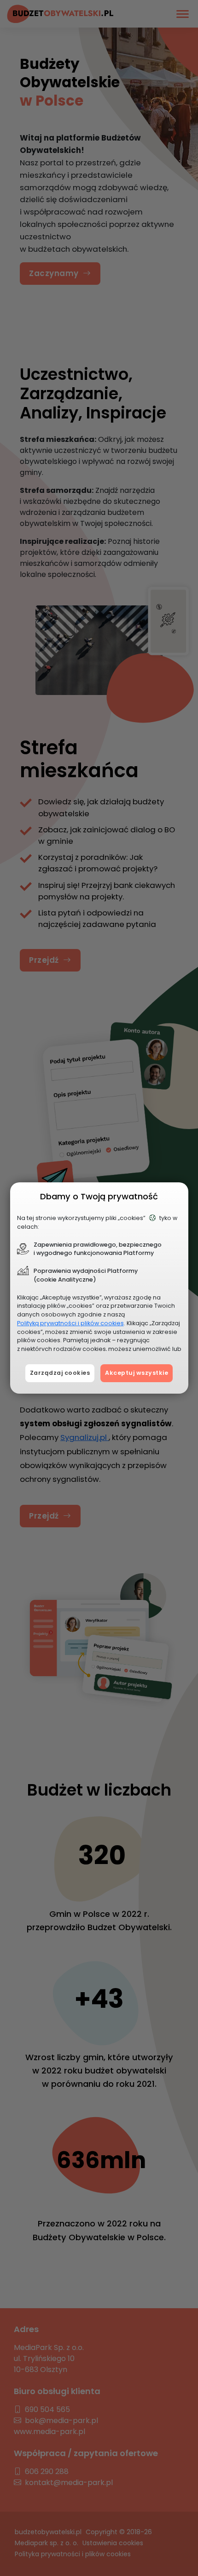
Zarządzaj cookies (60, 1373)
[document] (99, 1288)
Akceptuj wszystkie (137, 1373)
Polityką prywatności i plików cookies (70, 1323)
